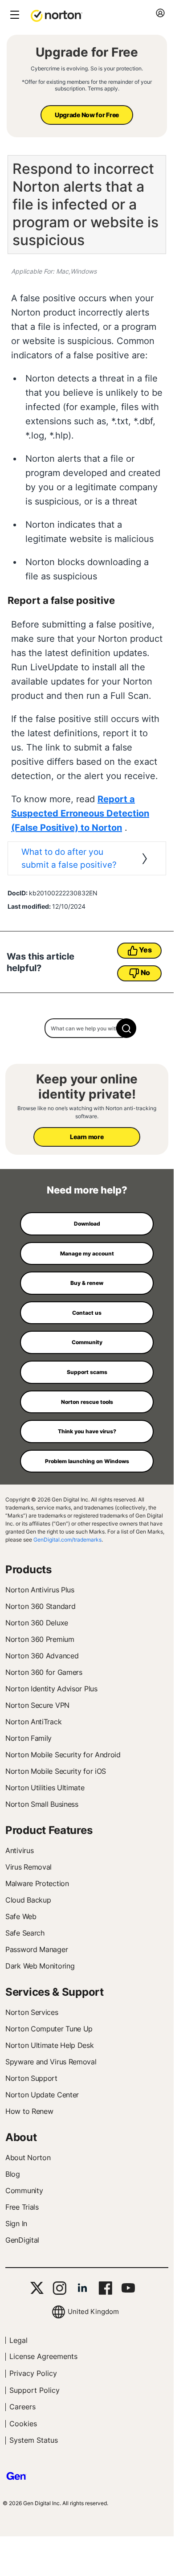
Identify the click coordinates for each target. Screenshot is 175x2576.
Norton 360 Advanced (42, 1656)
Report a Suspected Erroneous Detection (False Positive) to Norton (80, 813)
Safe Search (25, 1933)
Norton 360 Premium (40, 1639)
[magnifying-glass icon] (126, 1028)
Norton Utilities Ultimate (45, 1788)
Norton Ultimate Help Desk (50, 2045)
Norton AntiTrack (33, 1722)
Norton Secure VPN (37, 1705)
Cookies (23, 2424)
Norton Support (31, 2078)
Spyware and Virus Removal (51, 2062)
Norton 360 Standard (40, 1606)
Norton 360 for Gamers (44, 1672)
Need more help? (87, 1190)
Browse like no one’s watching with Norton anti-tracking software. (87, 1112)
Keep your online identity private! (87, 1087)
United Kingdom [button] (93, 2311)
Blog (13, 2174)
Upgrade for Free (87, 52)
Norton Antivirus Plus (40, 1590)
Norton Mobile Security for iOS (56, 1771)
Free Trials (22, 2207)
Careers (22, 2407)
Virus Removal (28, 1867)
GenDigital (22, 2240)
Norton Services (32, 2012)
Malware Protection (37, 1883)
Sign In (16, 2223)
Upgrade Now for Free (87, 115)
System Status (34, 2440)
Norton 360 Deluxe (37, 1623)
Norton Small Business (42, 1804)
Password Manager (37, 1949)
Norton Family (28, 1738)
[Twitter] (37, 2288)
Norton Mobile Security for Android (63, 1755)
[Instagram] (59, 2288)
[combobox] (87, 1028)
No (145, 972)
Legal (18, 2340)
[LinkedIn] (82, 2288)
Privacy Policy (33, 2373)
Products (28, 1569)
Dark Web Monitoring (40, 1966)
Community (24, 2190)
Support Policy (35, 2390)
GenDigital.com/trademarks (67, 1540)
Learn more (87, 1137)
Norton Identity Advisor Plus (51, 1689)
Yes (145, 950)
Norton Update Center (42, 2095)
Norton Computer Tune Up (49, 2029)
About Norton (28, 2158)
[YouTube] (128, 2288)
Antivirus (19, 1850)
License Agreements (43, 2356)
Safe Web (21, 1916)
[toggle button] (14, 15)
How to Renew (29, 2111)
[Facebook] (105, 2288)
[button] (57, 15)
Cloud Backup (28, 1900)
